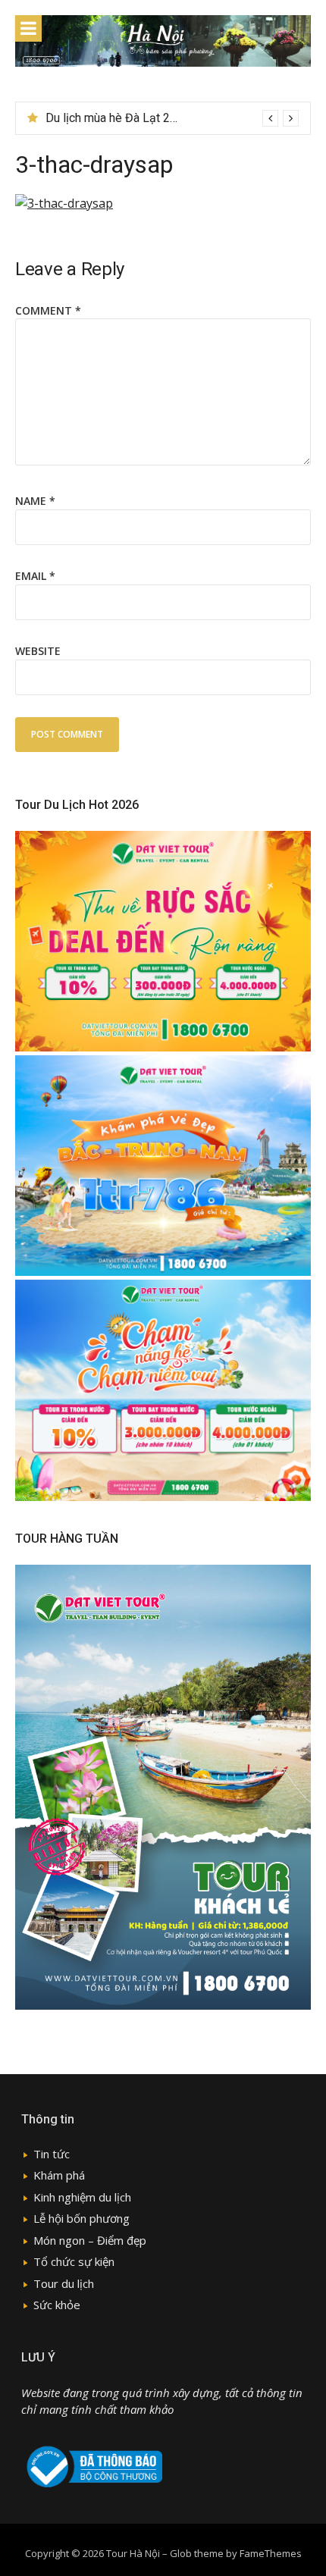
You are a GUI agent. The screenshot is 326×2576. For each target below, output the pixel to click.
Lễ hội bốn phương (81, 2218)
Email (35, 576)
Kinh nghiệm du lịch (82, 2197)
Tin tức (52, 2154)
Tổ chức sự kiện (74, 2261)
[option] (172, 118)
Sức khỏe (57, 2305)
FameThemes (271, 2553)
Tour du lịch (64, 2283)
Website (38, 651)
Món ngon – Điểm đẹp (90, 2240)
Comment (48, 310)
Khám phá (59, 2175)
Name (35, 501)
